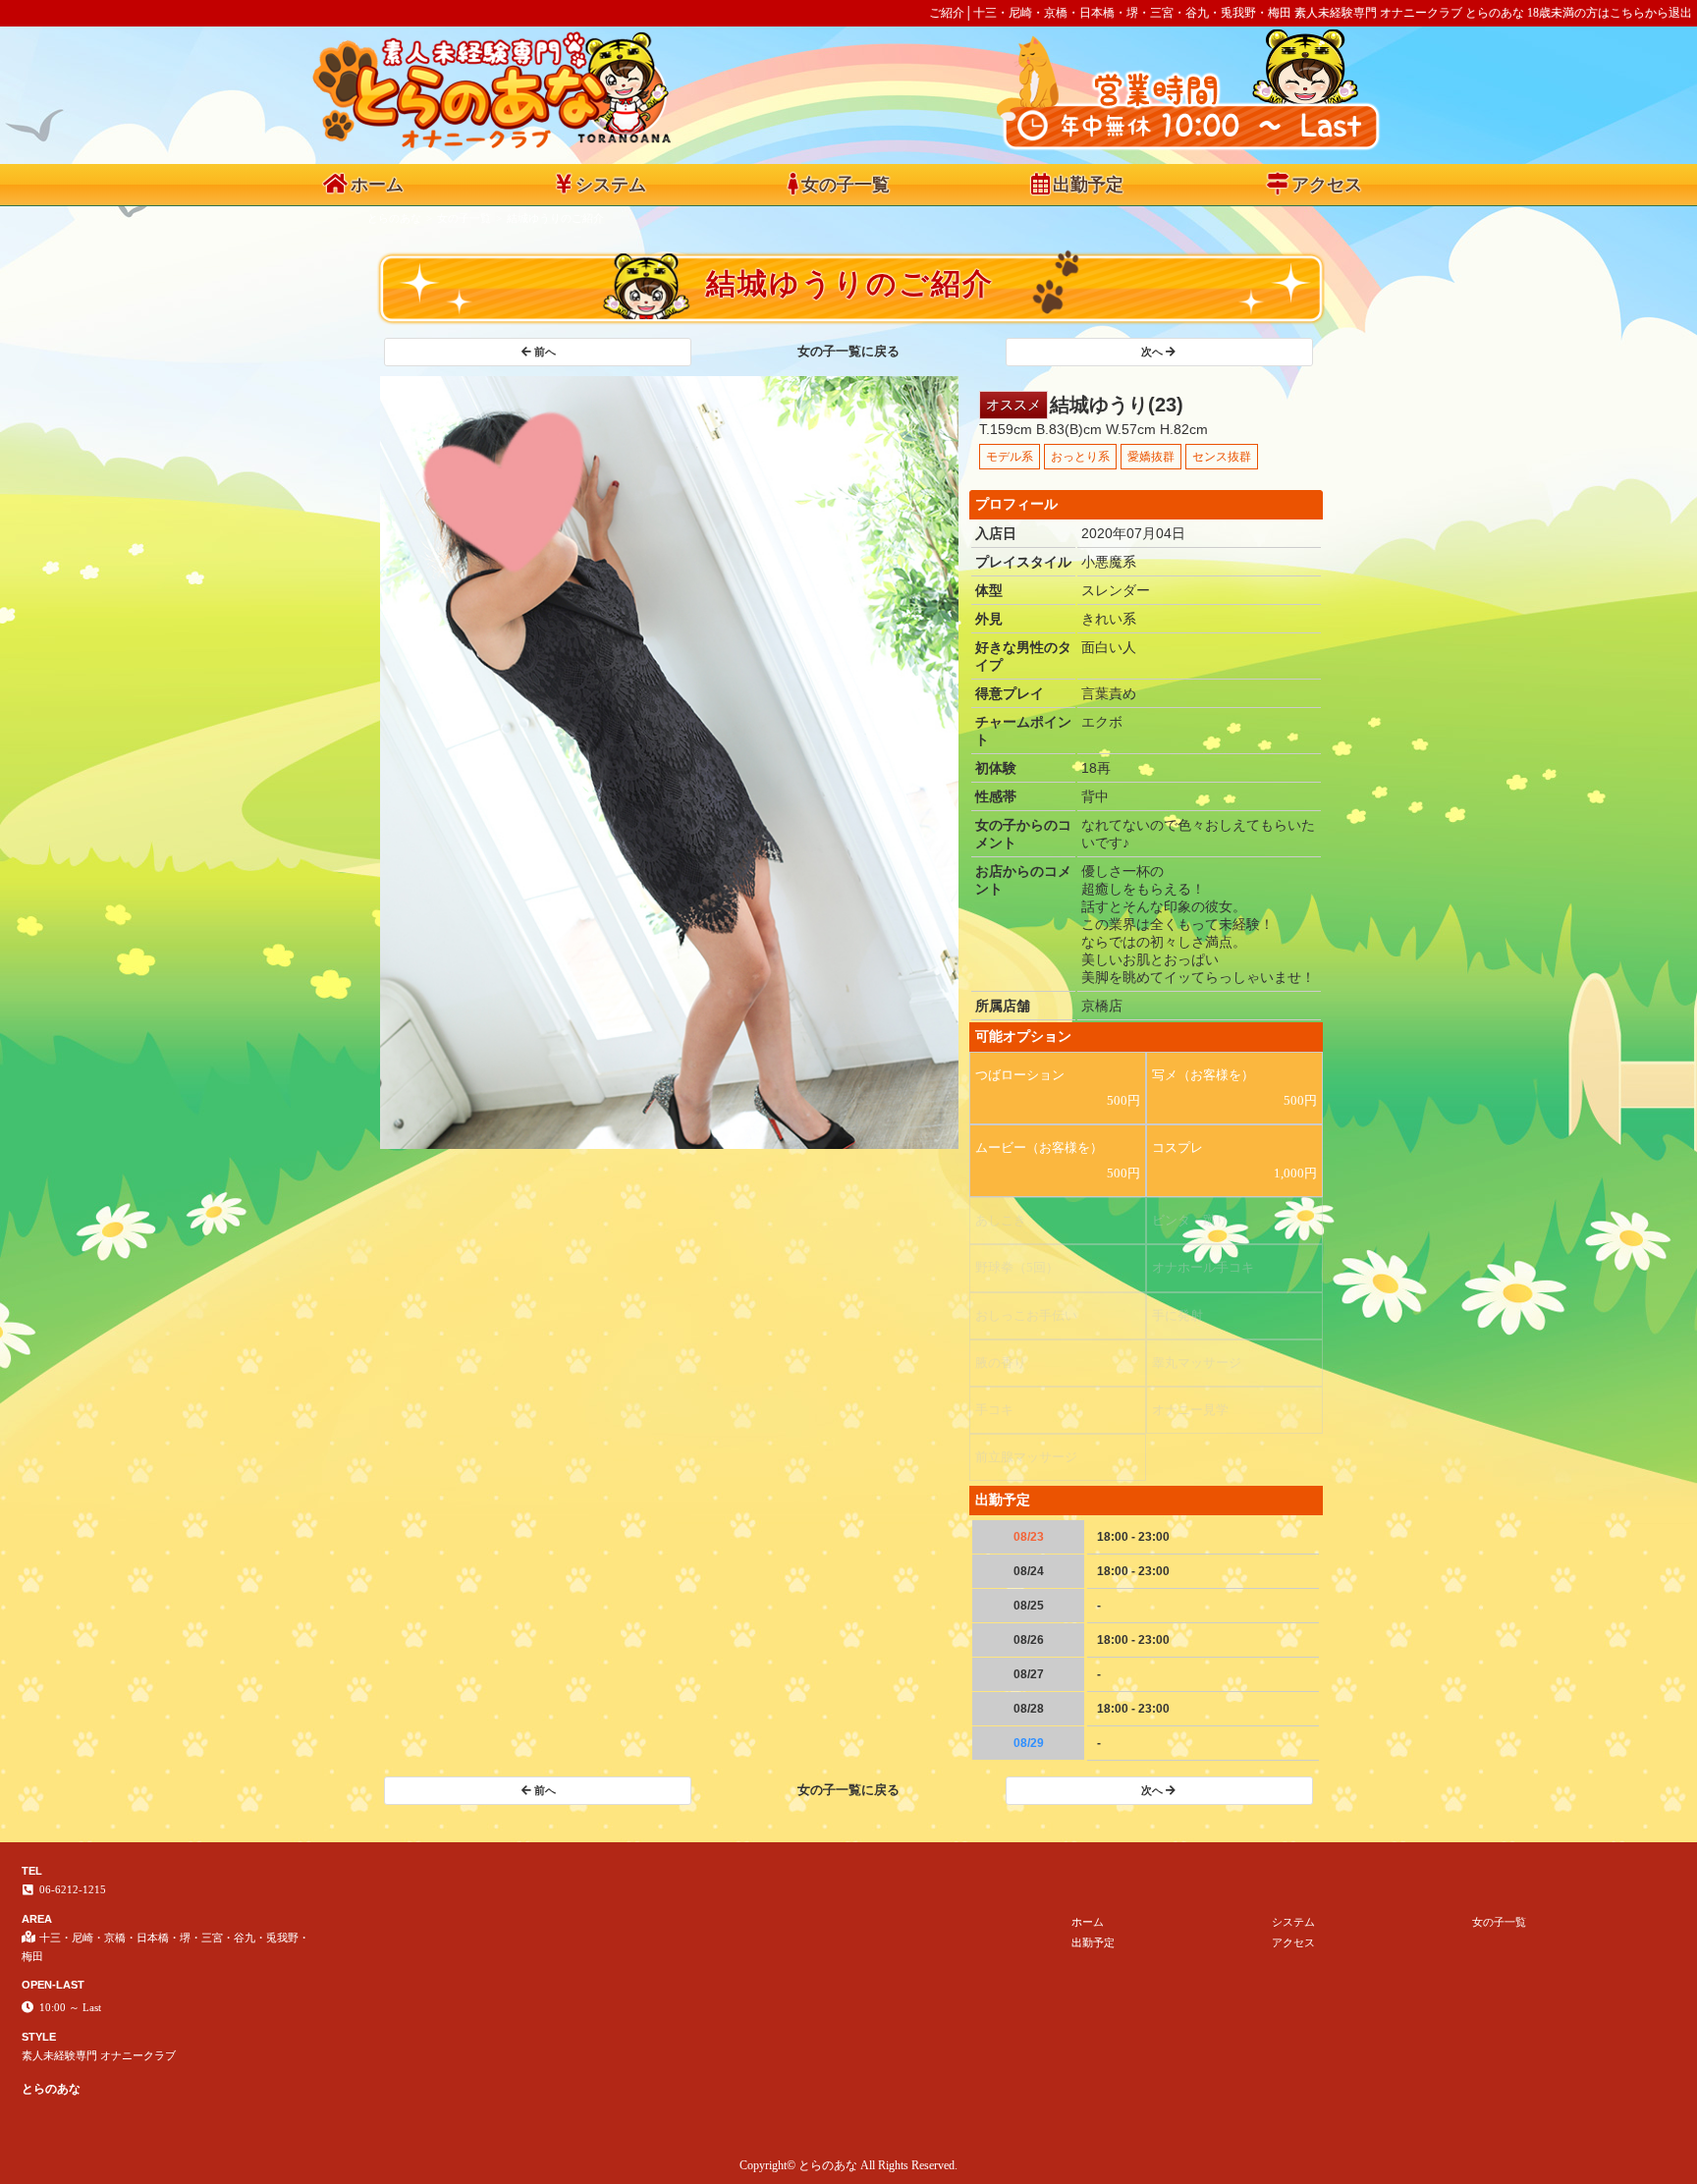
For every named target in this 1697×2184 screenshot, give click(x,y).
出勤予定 (1088, 185)
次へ (1152, 352)
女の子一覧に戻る (848, 351)
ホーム (377, 185)
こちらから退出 (1651, 13)
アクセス (1327, 185)
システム (611, 185)
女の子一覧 (846, 185)
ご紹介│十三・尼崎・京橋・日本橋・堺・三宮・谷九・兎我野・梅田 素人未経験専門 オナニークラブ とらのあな (1227, 13)
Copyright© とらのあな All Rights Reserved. (848, 2165)
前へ (545, 352)
